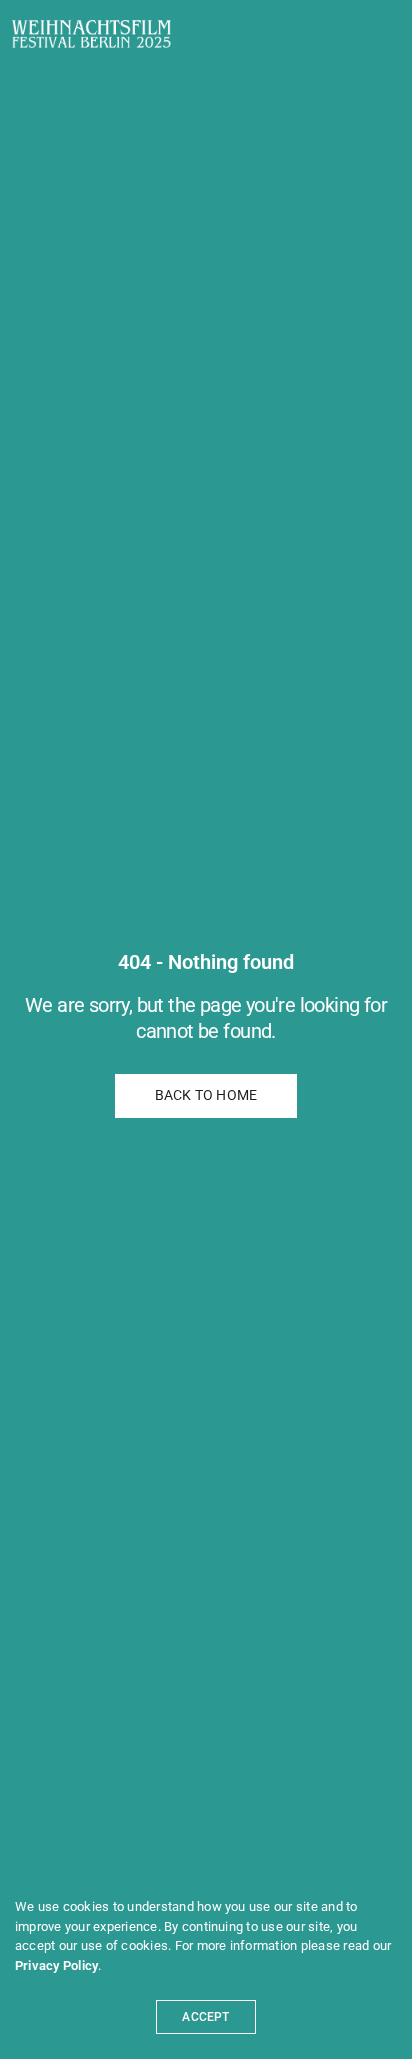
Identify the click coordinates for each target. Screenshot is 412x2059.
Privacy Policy (56, 1965)
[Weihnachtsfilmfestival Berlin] (91, 34)
